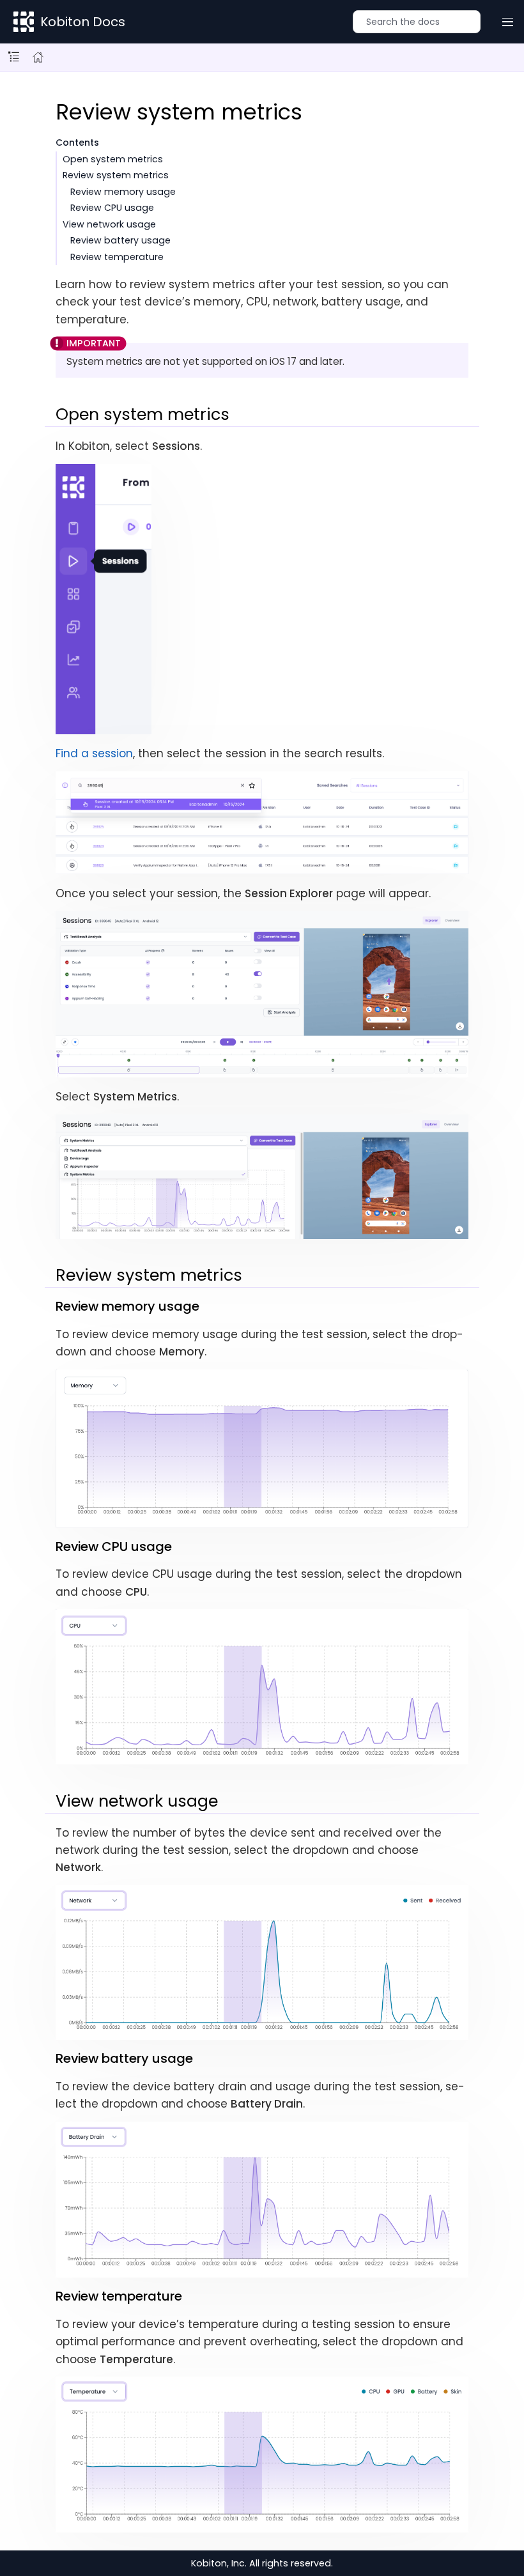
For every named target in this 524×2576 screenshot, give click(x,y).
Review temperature (117, 257)
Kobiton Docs (83, 22)
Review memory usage (123, 192)
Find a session (94, 753)
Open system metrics (113, 159)
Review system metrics (116, 175)
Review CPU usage (112, 208)
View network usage (109, 224)
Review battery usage (120, 240)
